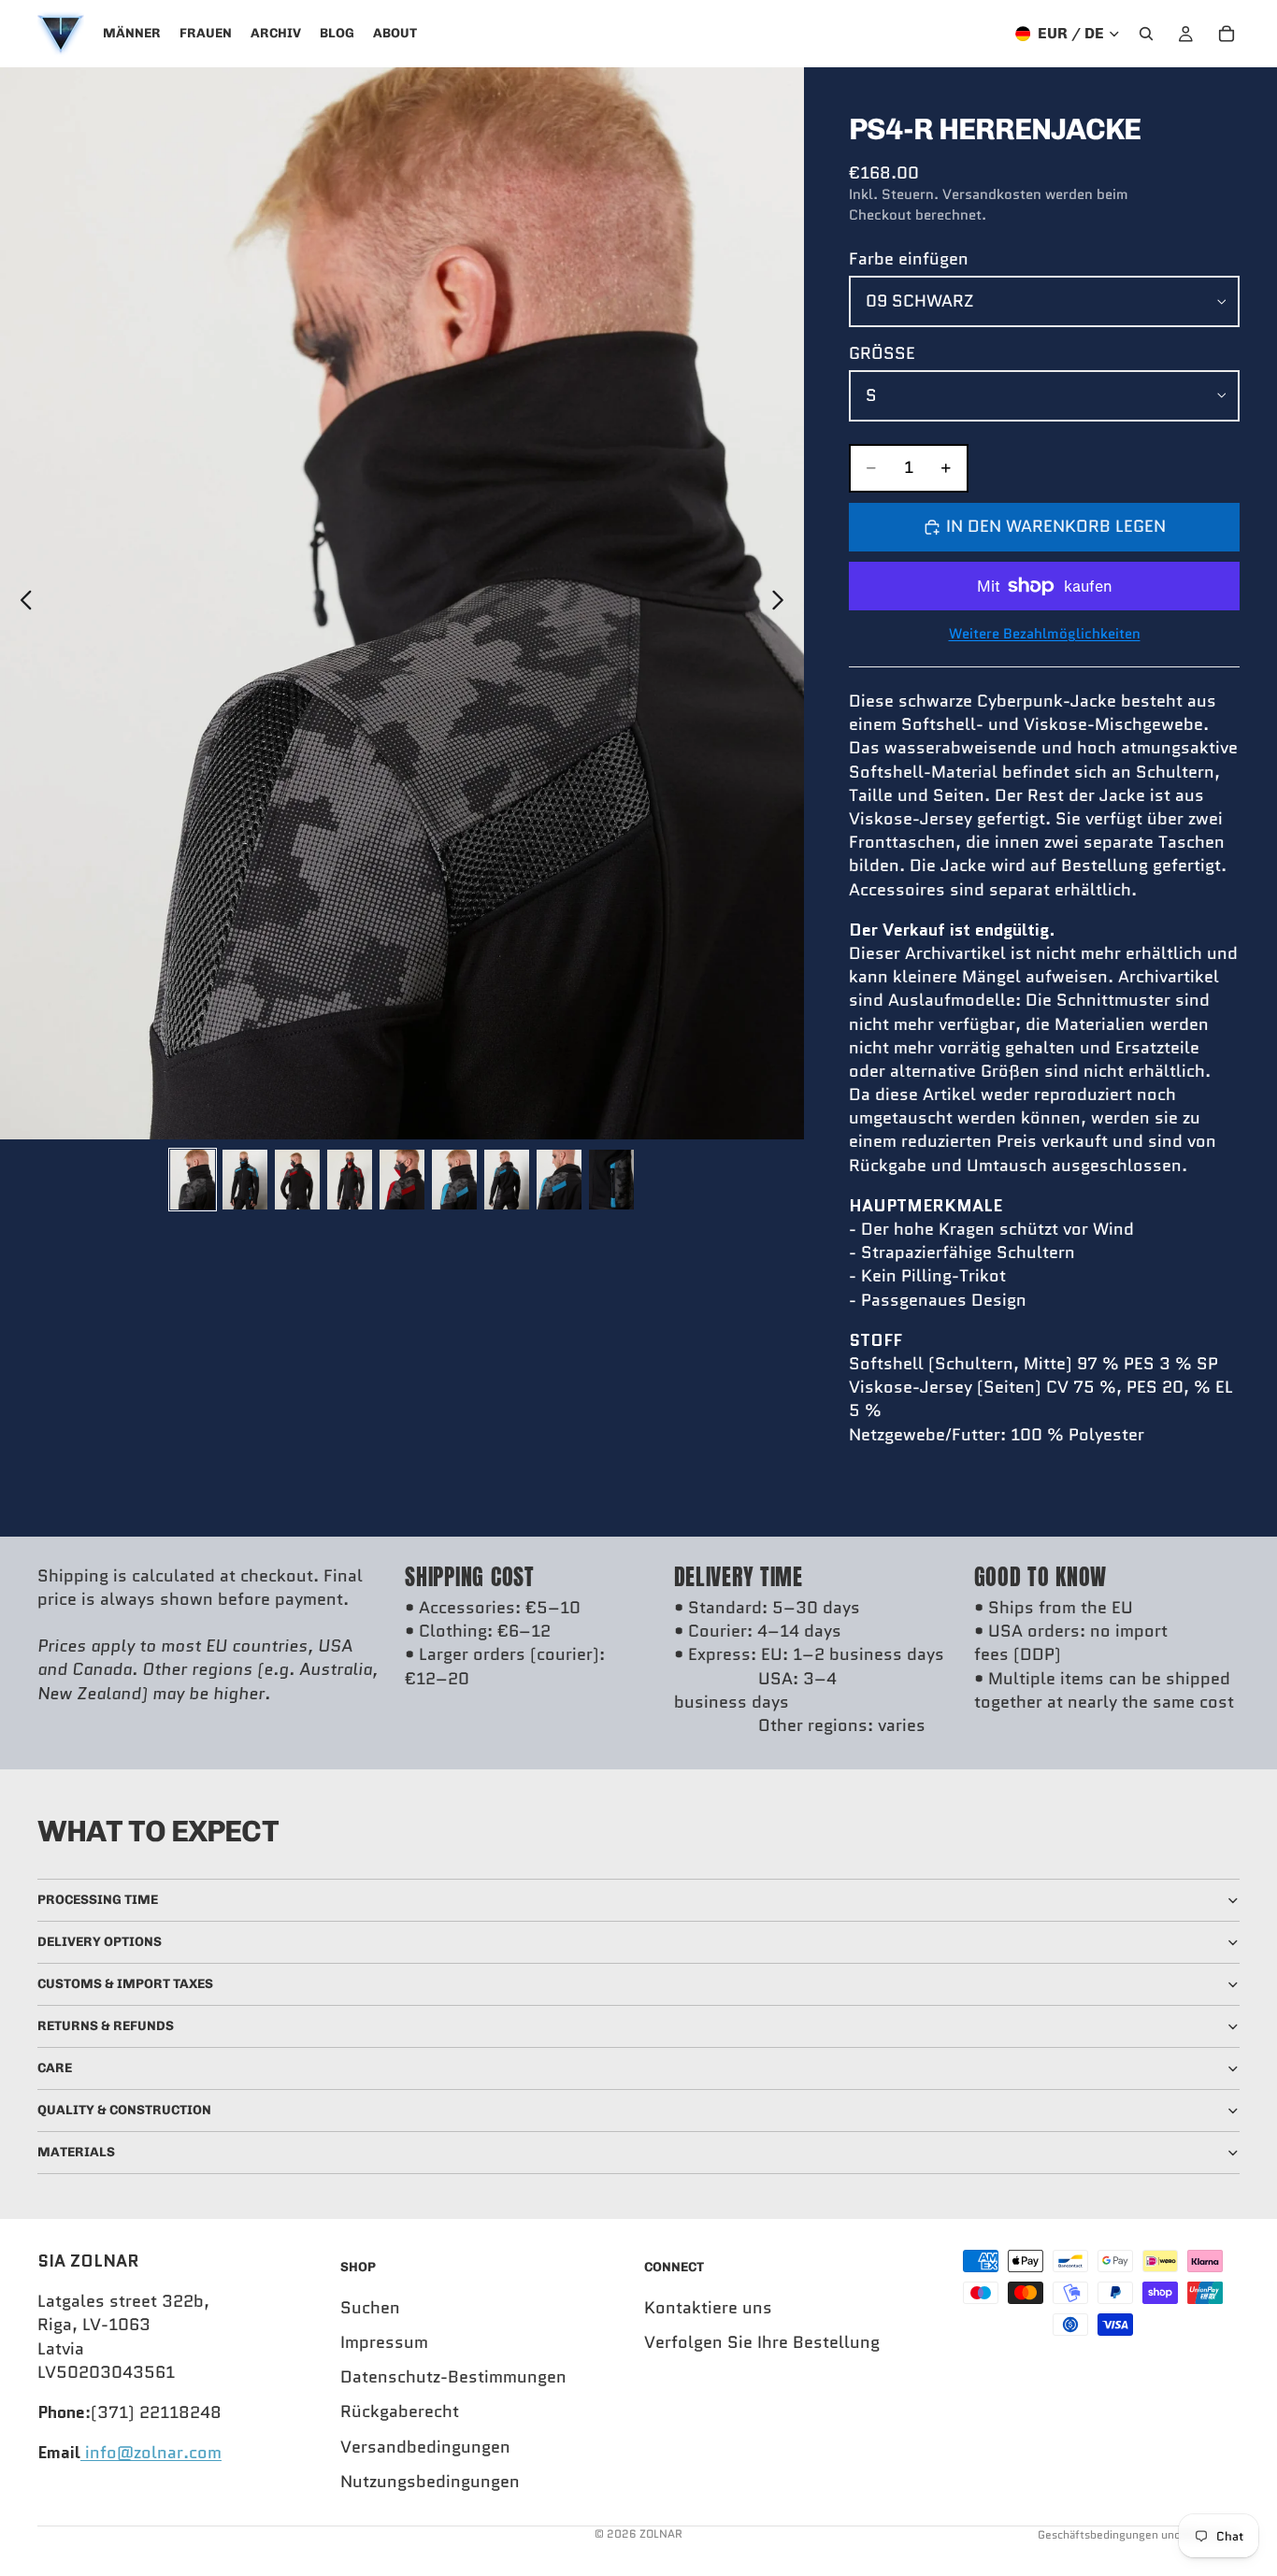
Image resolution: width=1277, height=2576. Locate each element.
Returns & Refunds (106, 2026)
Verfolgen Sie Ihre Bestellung (762, 2342)
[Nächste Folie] (783, 604)
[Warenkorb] (1227, 34)
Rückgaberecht (400, 2411)
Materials (76, 2152)
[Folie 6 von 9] (454, 1180)
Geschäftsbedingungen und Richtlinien (1139, 2534)
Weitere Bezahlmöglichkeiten (1045, 634)
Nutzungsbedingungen (430, 2482)
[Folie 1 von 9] (193, 1180)
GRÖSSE (882, 353)
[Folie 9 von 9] (611, 1180)
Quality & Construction (124, 2110)
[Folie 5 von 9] (402, 1180)
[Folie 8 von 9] (559, 1180)
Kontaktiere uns (708, 2308)
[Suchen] (1146, 34)
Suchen (370, 2308)
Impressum (384, 2342)
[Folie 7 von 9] (507, 1180)
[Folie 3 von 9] (297, 1180)
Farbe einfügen (909, 259)
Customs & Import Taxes (125, 1984)
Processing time (98, 1900)
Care (55, 2068)
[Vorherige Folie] (21, 604)
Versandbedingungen (425, 2447)
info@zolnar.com (151, 2453)
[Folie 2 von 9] (245, 1180)
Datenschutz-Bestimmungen (453, 2377)
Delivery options (100, 1942)
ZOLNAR (661, 2533)
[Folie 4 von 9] (350, 1180)
